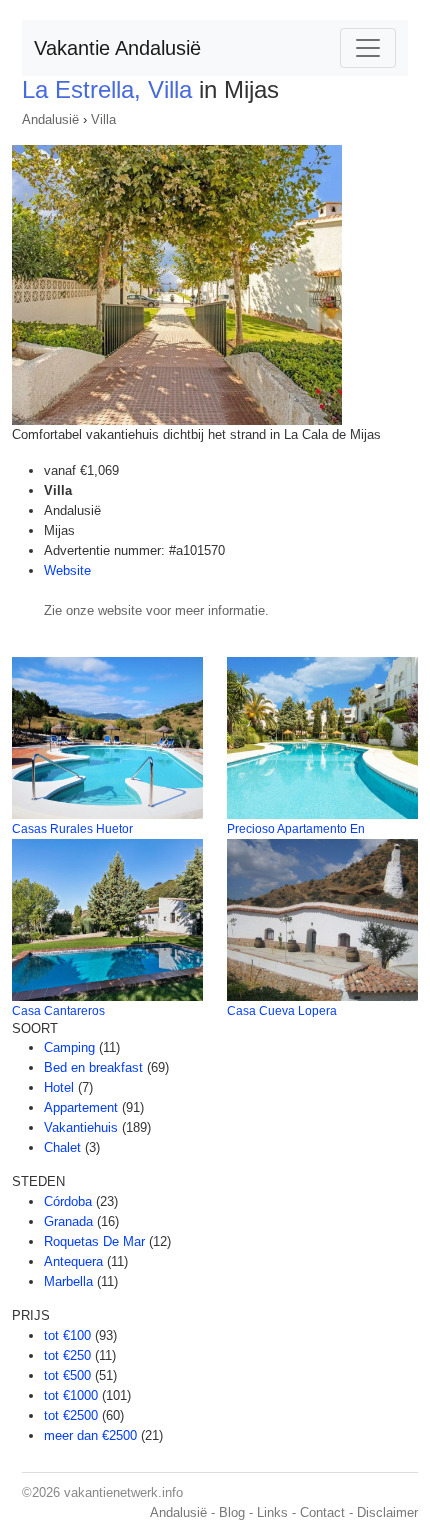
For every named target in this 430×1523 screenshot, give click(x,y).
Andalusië (50, 119)
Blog (232, 1512)
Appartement (81, 1107)
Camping (69, 1047)
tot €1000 (71, 1395)
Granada (68, 1221)
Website (67, 570)
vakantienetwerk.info (123, 1492)
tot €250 (67, 1355)
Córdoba (68, 1201)
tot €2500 (71, 1415)
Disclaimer (387, 1512)
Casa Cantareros (58, 1011)
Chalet (62, 1147)
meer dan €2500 (90, 1435)
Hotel (59, 1087)
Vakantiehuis (81, 1127)
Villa (103, 119)
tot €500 (67, 1375)
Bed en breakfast (93, 1067)
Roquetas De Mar (94, 1241)
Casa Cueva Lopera (282, 1011)
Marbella (68, 1281)
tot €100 (67, 1335)
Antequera (73, 1261)
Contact (322, 1512)
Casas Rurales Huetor (72, 829)
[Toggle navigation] (368, 48)
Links (272, 1512)
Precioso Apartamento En (296, 829)
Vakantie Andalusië (117, 48)
